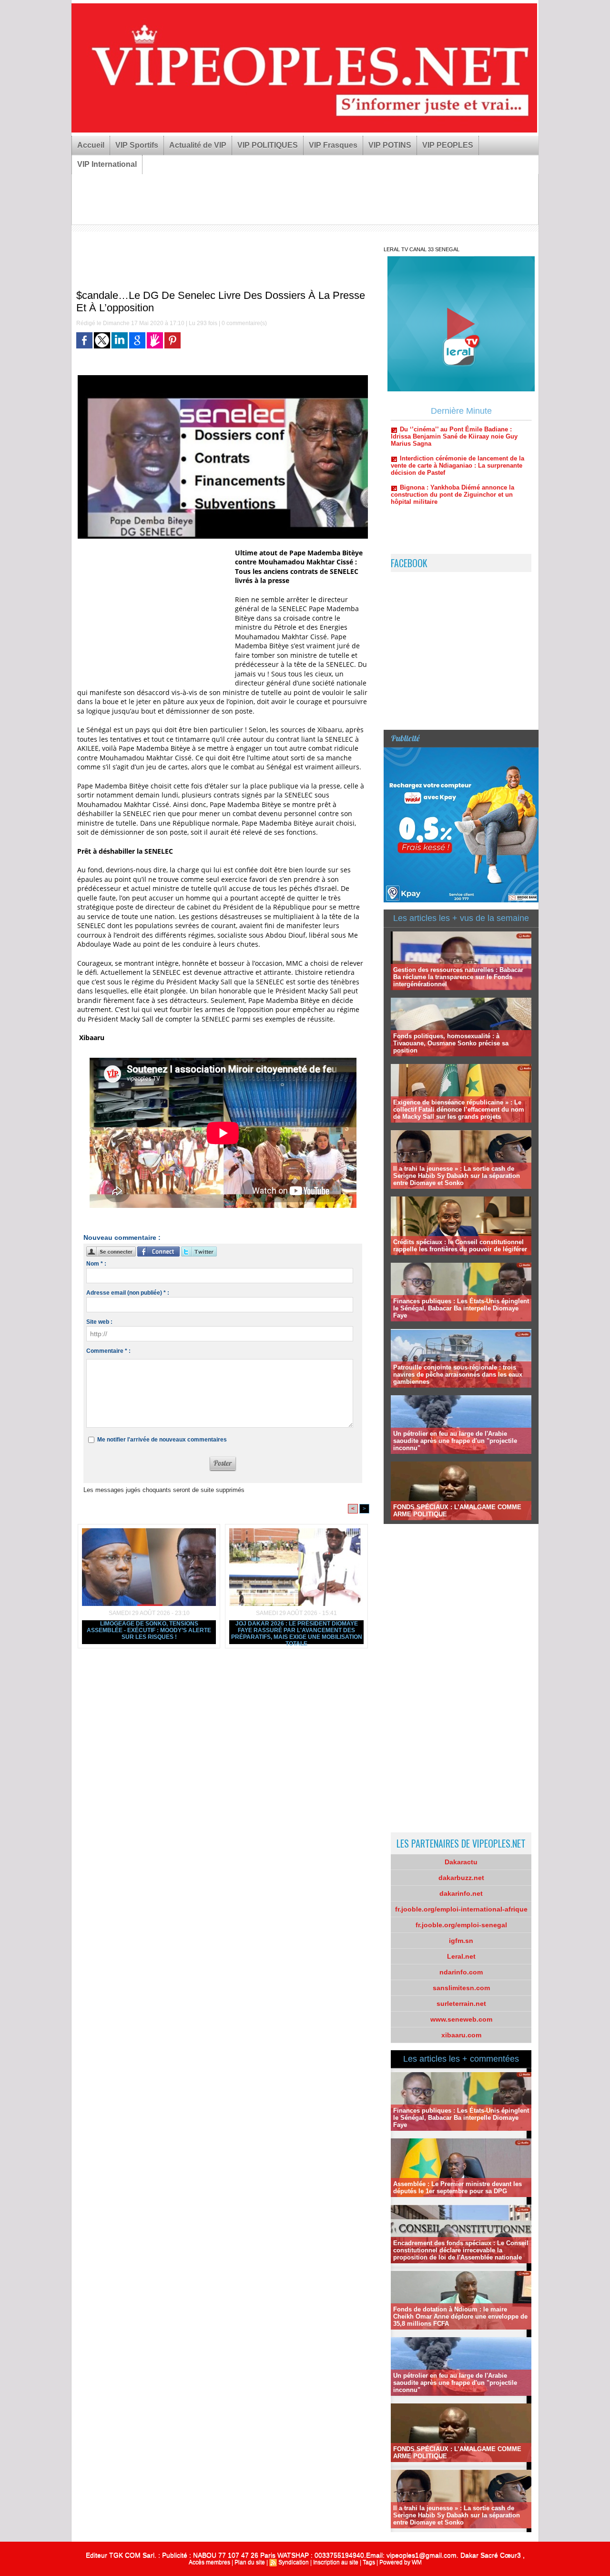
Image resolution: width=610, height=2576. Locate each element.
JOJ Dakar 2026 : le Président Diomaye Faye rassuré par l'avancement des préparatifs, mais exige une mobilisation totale (297, 1632)
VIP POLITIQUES (268, 145)
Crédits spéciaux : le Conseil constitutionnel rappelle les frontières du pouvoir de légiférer (460, 1246)
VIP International (107, 164)
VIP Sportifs (137, 145)
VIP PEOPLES (448, 145)
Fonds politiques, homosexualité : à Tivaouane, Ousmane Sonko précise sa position (451, 1043)
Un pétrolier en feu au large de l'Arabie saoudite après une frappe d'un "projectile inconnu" (455, 1441)
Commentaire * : (108, 1351)
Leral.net (461, 1956)
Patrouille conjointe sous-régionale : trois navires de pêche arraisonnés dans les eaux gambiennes (458, 1375)
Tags (369, 2562)
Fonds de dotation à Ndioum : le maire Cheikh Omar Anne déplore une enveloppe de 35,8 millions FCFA (460, 2316)
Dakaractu (461, 1862)
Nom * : (96, 1264)
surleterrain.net (461, 2004)
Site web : (99, 1322)
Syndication (294, 2562)
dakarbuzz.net (461, 1878)
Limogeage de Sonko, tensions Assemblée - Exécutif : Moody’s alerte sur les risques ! (149, 1630)
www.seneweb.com (461, 2019)
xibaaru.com (461, 2035)
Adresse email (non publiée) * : (128, 1293)
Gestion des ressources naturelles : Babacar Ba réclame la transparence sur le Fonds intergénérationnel (458, 977)
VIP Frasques (333, 145)
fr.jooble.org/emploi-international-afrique (461, 1909)
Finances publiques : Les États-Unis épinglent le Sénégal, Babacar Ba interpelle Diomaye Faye (461, 1308)
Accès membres (209, 2562)
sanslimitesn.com (461, 1988)
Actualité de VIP (198, 145)
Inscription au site (336, 2562)
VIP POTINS (390, 145)
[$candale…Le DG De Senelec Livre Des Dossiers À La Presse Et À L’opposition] (223, 378)
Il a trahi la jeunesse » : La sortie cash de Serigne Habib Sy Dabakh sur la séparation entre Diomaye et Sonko (457, 1176)
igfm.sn (461, 1941)
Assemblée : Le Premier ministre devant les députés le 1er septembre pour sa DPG (457, 2188)
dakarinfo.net (461, 1893)
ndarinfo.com (461, 1972)
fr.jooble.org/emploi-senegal (461, 1925)
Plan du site (250, 2562)
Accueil (91, 145)
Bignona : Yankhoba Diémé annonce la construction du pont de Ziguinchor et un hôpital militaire (452, 446)
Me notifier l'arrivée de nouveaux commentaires (162, 1440)
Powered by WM (401, 2562)
